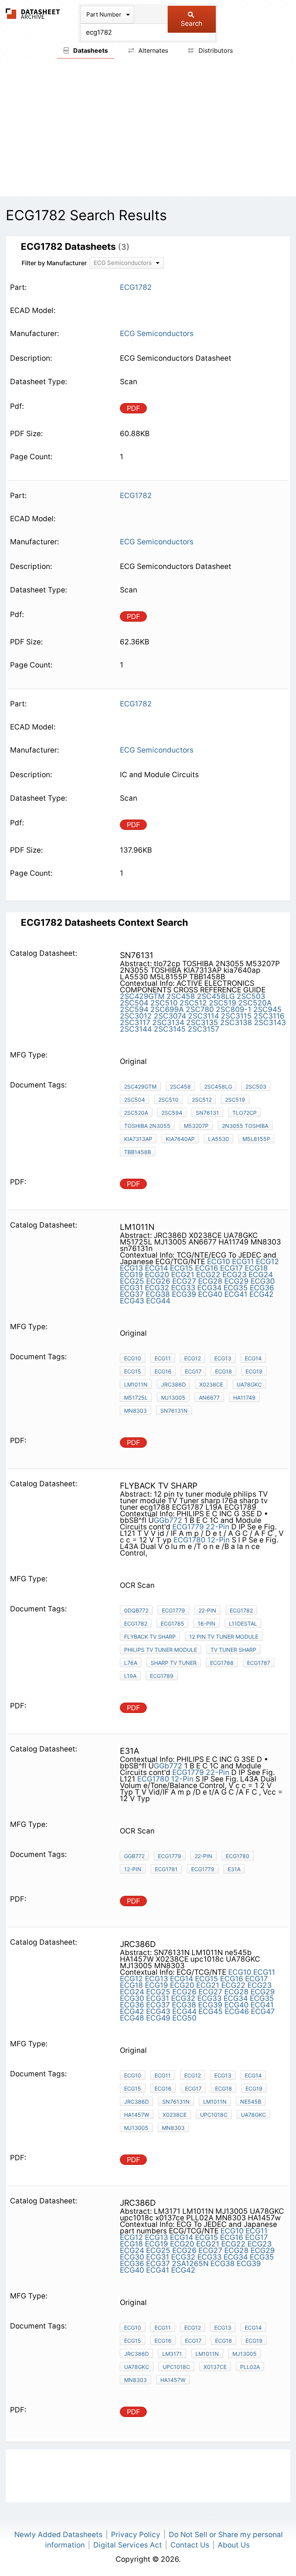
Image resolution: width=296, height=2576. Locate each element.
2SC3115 (236, 1016)
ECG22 (208, 1275)
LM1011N (136, 1384)
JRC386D (173, 1384)
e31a (234, 1869)
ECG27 (184, 1281)
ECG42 (262, 1294)
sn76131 (207, 1113)
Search (192, 23)
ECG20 (157, 1275)
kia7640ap (180, 1139)
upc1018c (214, 2115)
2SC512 (193, 1003)
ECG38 (158, 1294)
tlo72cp (245, 1113)
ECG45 (211, 2011)
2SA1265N (190, 2264)
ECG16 (207, 1268)
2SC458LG (216, 996)
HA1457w (173, 2380)
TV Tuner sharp (233, 1650)
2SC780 (200, 1009)
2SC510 (164, 1003)
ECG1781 (166, 1869)
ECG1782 (241, 1610)
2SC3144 (136, 1029)
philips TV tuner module (161, 1650)
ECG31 (131, 1288)
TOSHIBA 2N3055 (147, 1126)
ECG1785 (172, 1623)
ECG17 (231, 1268)
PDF (134, 408)
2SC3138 (236, 1023)
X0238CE (211, 1384)
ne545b (251, 2102)
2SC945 (267, 1009)
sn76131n (174, 1411)
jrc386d (136, 2102)
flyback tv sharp (150, 1637)
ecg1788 (222, 1663)
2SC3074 (170, 1016)
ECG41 (236, 1294)
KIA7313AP (138, 1139)
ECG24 (261, 1275)
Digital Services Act (128, 2545)
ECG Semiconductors (157, 334)
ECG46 (237, 2011)
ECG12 (267, 1262)
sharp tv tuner (174, 1663)
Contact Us (190, 2545)
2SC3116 (269, 1016)
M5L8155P (256, 1139)
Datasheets (90, 50)
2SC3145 (170, 1029)
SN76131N (176, 2102)
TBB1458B (138, 1152)
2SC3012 (136, 1016)
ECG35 (236, 1288)
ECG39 (184, 1294)
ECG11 (243, 1262)
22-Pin (218, 1527)
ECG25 (132, 1281)
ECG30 (263, 1281)
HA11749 (244, 1398)
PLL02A (250, 2367)
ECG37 (132, 1294)
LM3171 (172, 2354)
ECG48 (132, 2018)
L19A (130, 1676)
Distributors (215, 50)
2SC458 (181, 996)
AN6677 (209, 1398)
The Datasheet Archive (33, 14)
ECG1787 (259, 1663)
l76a (131, 1663)
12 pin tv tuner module (224, 1637)
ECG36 (262, 1288)
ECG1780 (189, 1540)
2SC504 (134, 1003)
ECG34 (209, 1288)
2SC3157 (203, 1029)
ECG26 (158, 1281)
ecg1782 (136, 1623)
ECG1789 (162, 1676)
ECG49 (158, 2018)
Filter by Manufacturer (54, 263)
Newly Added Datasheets (58, 2535)
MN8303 (135, 1411)
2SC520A (255, 1003)
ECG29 (236, 1281)
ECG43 (132, 1301)
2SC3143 (270, 1023)
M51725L (136, 1398)
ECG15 (182, 1268)
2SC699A (167, 1009)
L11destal (243, 1623)
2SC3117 (135, 1023)
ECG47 (263, 2011)
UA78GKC (249, 1384)
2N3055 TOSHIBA (245, 1126)
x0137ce (215, 2367)
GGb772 (168, 1520)
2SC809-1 (234, 1009)
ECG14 (156, 1268)
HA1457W (137, 2115)
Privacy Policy (136, 2535)
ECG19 (131, 1275)
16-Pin (207, 1623)
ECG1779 (188, 1527)
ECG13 (131, 1268)
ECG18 (256, 1268)
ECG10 (219, 1262)
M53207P (196, 1126)
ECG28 (210, 1281)
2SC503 (251, 996)
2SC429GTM (142, 996)
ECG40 (210, 1294)
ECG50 (184, 2018)
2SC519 (223, 1003)
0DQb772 (136, 1610)
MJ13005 (173, 1398)
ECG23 (235, 1275)
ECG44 (158, 1301)
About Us (234, 2545)
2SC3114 (203, 1016)
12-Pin (219, 1540)
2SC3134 (168, 1023)
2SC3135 (202, 1023)
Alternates (152, 50)
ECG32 (157, 1288)
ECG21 (183, 1275)
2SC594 (134, 1009)
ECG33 (183, 1288)
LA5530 (219, 1139)
